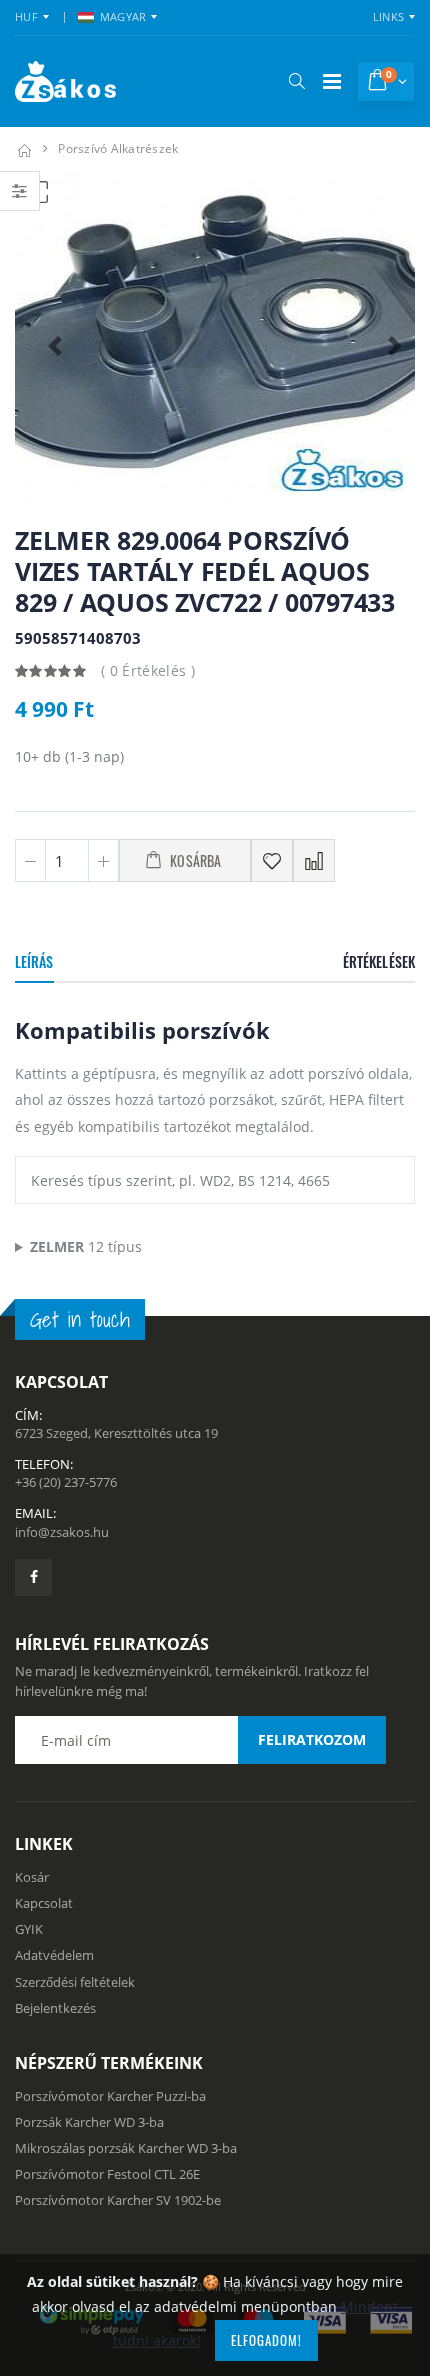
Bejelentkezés (55, 2008)
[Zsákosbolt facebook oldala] (33, 1577)
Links (388, 16)
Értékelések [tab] (379, 961)
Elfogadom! (266, 2340)
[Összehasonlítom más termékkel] (314, 860)
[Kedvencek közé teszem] (272, 860)
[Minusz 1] (30, 860)
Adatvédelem (54, 1955)
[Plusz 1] (103, 860)
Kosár (32, 1877)
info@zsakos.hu (62, 1532)
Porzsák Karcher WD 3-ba (89, 2122)
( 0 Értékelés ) (148, 670)
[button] (296, 81)
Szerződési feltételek (75, 1982)
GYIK (29, 1929)
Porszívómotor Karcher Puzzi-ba (110, 2096)
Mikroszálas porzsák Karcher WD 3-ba (126, 2148)
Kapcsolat (44, 1903)
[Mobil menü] (331, 81)
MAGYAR (123, 16)
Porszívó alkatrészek (118, 148)
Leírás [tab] (34, 961)
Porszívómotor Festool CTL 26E (107, 2174)
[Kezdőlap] (24, 148)
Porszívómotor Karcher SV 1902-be (118, 2200)
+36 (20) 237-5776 (66, 1482)
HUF (26, 16)
